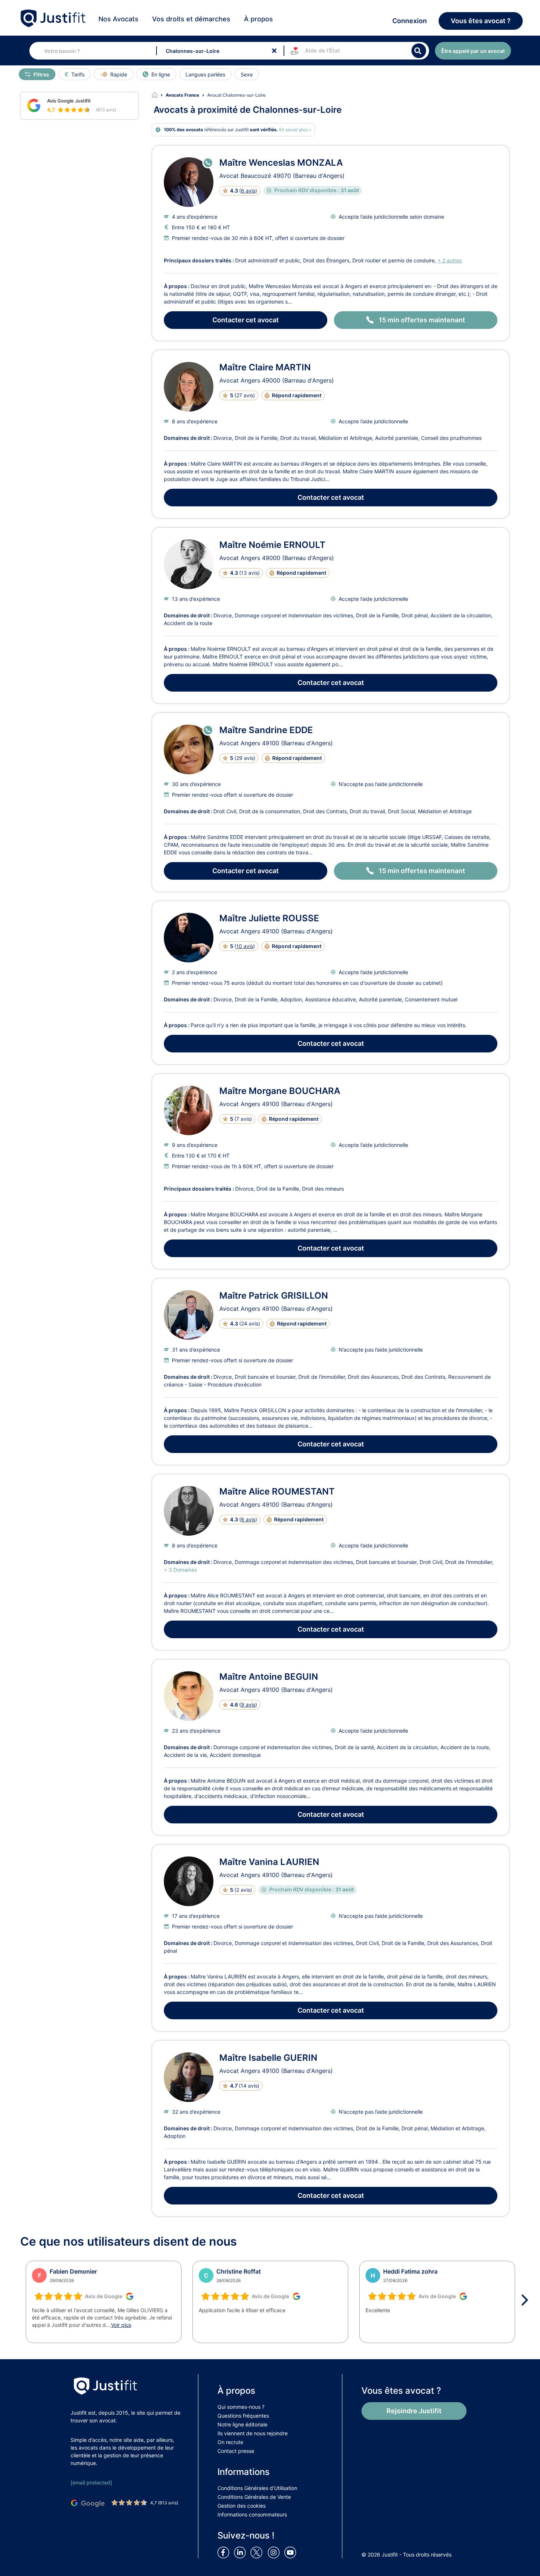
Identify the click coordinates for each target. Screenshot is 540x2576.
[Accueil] (159, 95)
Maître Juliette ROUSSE (269, 918)
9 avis (248, 1705)
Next (527, 2300)
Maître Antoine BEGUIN (269, 1677)
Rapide (119, 74)
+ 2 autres (450, 260)
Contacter (246, 320)
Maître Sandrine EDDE (266, 730)
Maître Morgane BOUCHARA (280, 1091)
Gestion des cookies (242, 2506)
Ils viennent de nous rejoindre (253, 2433)
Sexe (247, 74)
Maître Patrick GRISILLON (274, 1296)
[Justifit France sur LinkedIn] (241, 2552)
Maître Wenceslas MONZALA (281, 163)
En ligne (161, 74)
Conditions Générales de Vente (254, 2497)
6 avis (248, 191)
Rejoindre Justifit (414, 2411)
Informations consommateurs (252, 2514)
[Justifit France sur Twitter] (258, 2552)
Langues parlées (205, 74)
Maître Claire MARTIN (265, 367)
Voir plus (121, 2325)
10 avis (245, 946)
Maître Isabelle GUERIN (268, 2058)
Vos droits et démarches (191, 19)
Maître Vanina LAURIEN (269, 1862)
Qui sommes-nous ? (241, 2407)
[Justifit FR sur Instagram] (275, 2552)
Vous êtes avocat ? (481, 21)
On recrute (230, 2442)
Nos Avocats (118, 19)
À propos (258, 19)
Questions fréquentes (243, 2416)
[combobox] (99, 51)
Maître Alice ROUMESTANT (277, 1491)
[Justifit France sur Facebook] (225, 2552)
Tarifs (78, 74)
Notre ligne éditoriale (242, 2424)
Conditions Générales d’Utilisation (257, 2488)
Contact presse (236, 2451)
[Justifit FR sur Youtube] (292, 2552)
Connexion (410, 21)
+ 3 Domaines (180, 1570)
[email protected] (91, 2482)
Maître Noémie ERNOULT (272, 545)
